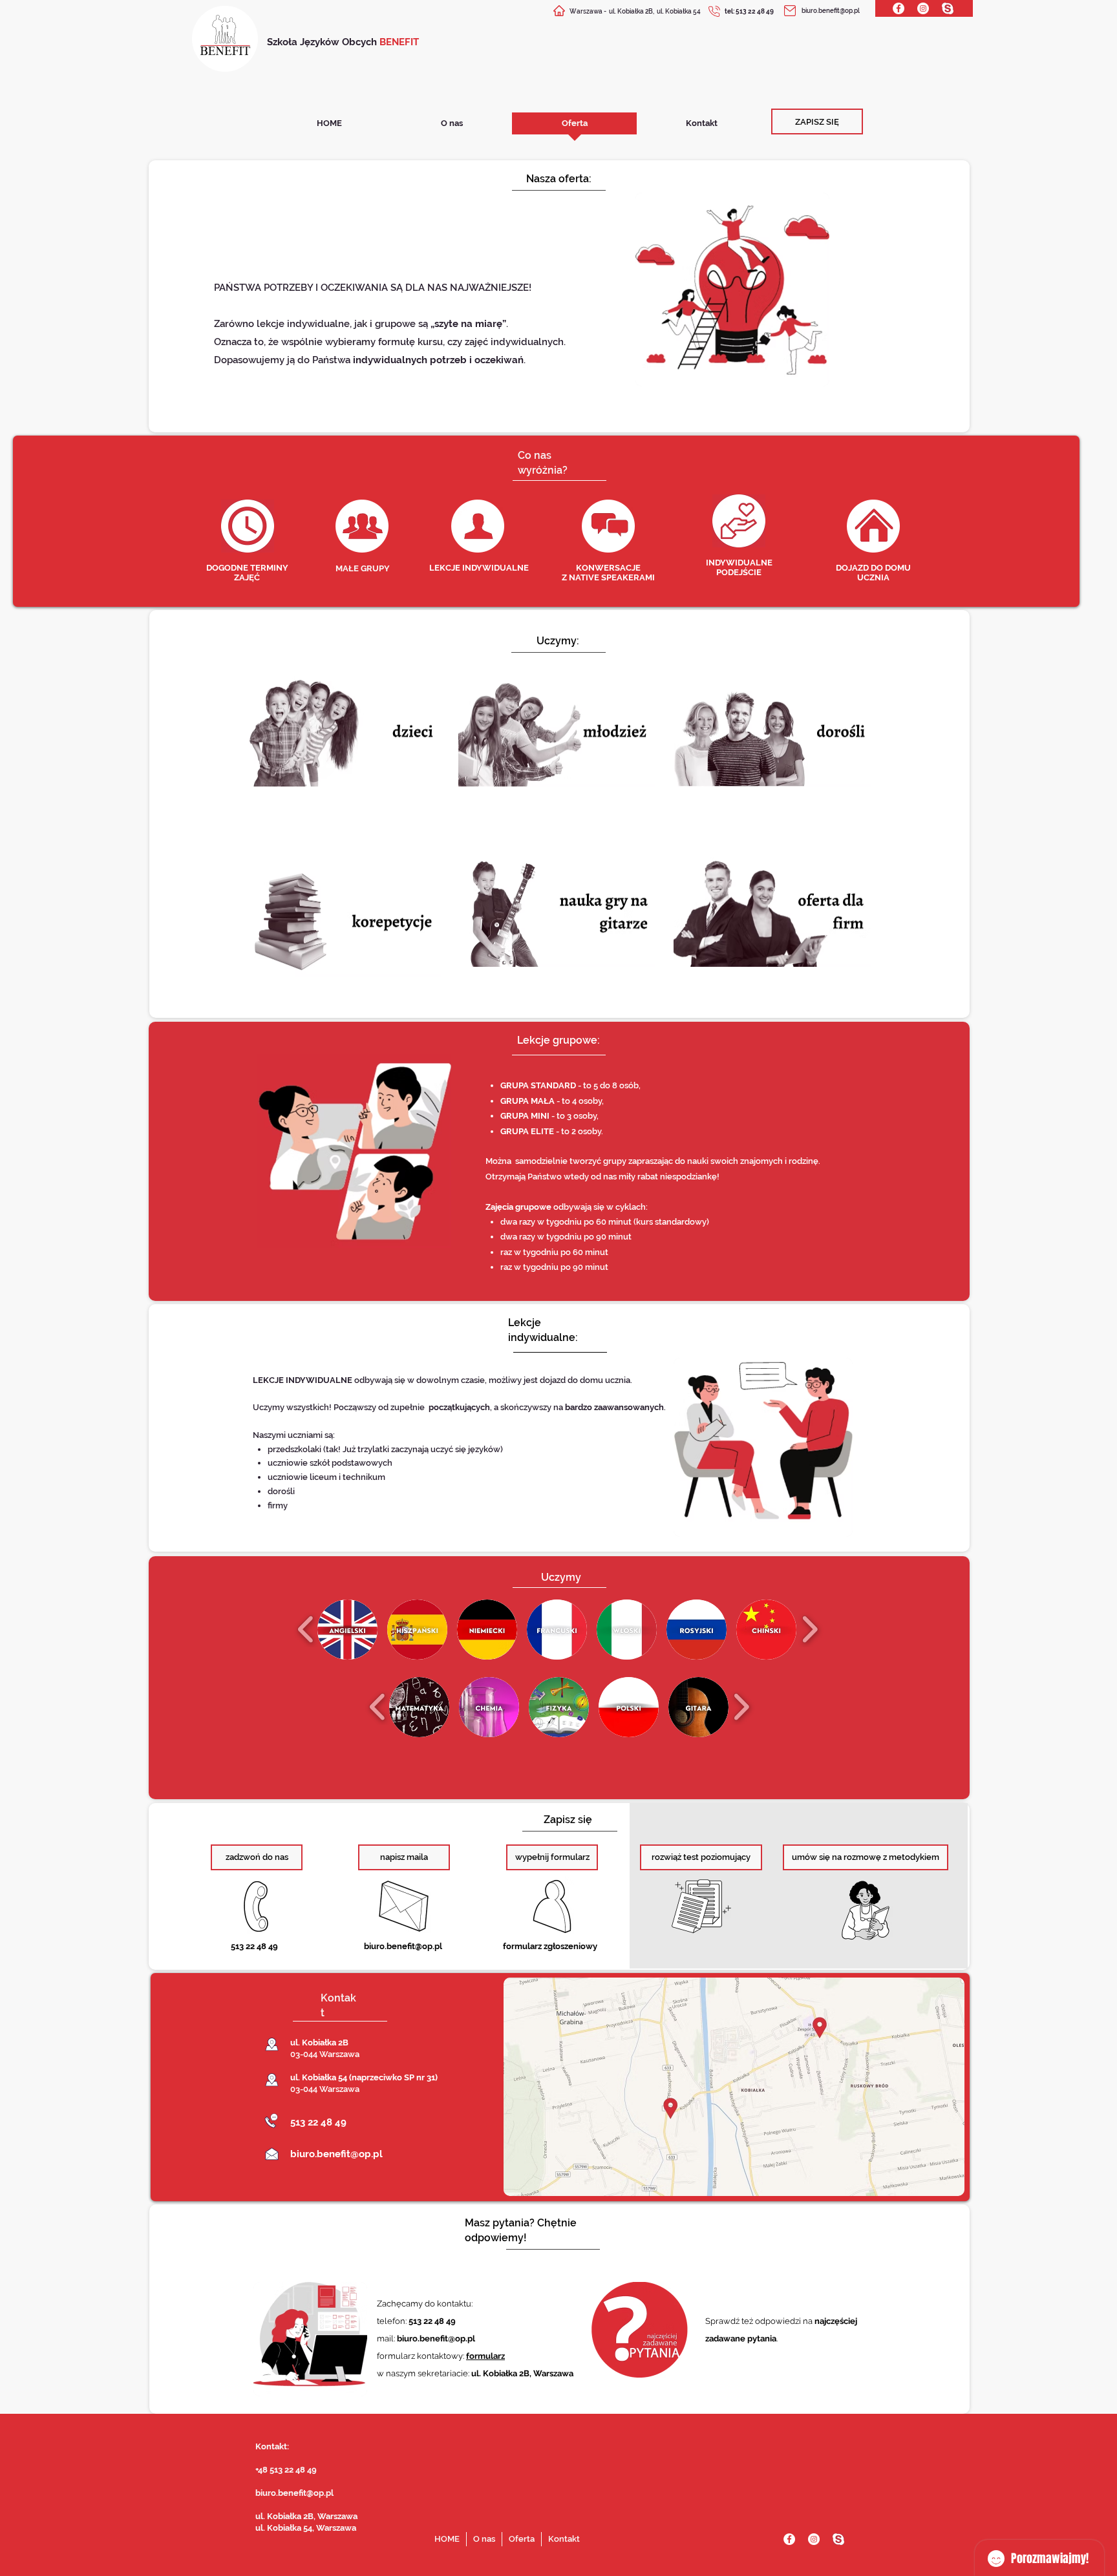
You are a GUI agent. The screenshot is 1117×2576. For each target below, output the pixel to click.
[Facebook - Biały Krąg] (899, 8)
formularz (485, 2356)
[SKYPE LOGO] (948, 8)
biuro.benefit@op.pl (831, 11)
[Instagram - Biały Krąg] (923, 8)
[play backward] (306, 1629)
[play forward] (810, 1629)
